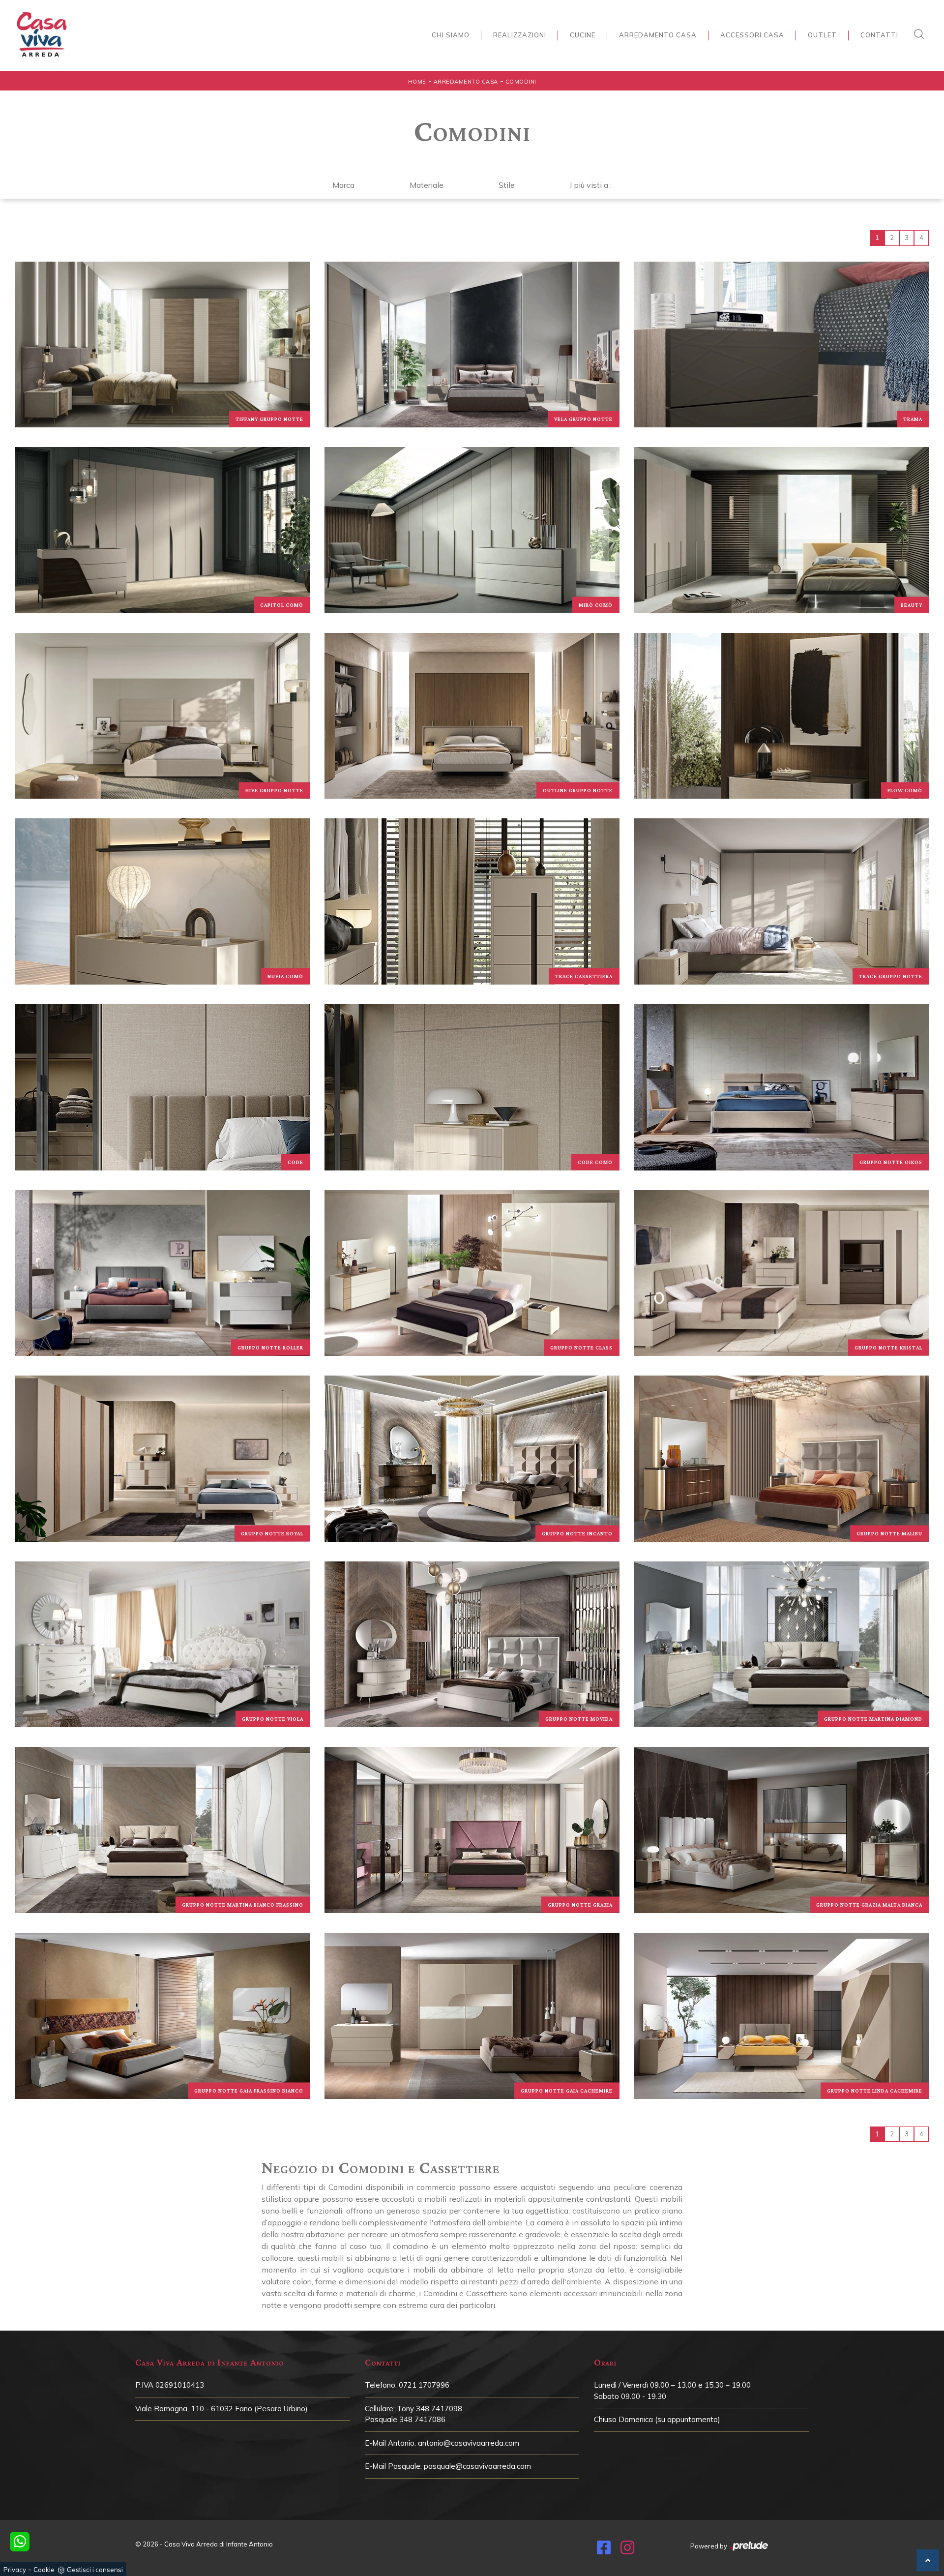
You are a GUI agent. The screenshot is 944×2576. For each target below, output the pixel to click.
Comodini (521, 82)
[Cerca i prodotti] (921, 34)
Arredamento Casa (658, 35)
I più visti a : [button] (591, 185)
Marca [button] (343, 185)
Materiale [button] (427, 185)
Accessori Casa (752, 35)
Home (417, 82)
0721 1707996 (424, 2385)
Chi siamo (451, 35)
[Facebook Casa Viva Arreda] (604, 2550)
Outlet (822, 35)
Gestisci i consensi (95, 2570)
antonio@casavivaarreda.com (469, 2443)
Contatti (879, 35)
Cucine (583, 35)
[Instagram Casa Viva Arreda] (627, 2550)
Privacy (15, 2570)
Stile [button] (507, 185)
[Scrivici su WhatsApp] (20, 2542)
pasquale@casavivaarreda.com (477, 2466)
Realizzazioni (520, 35)
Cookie (44, 2570)
